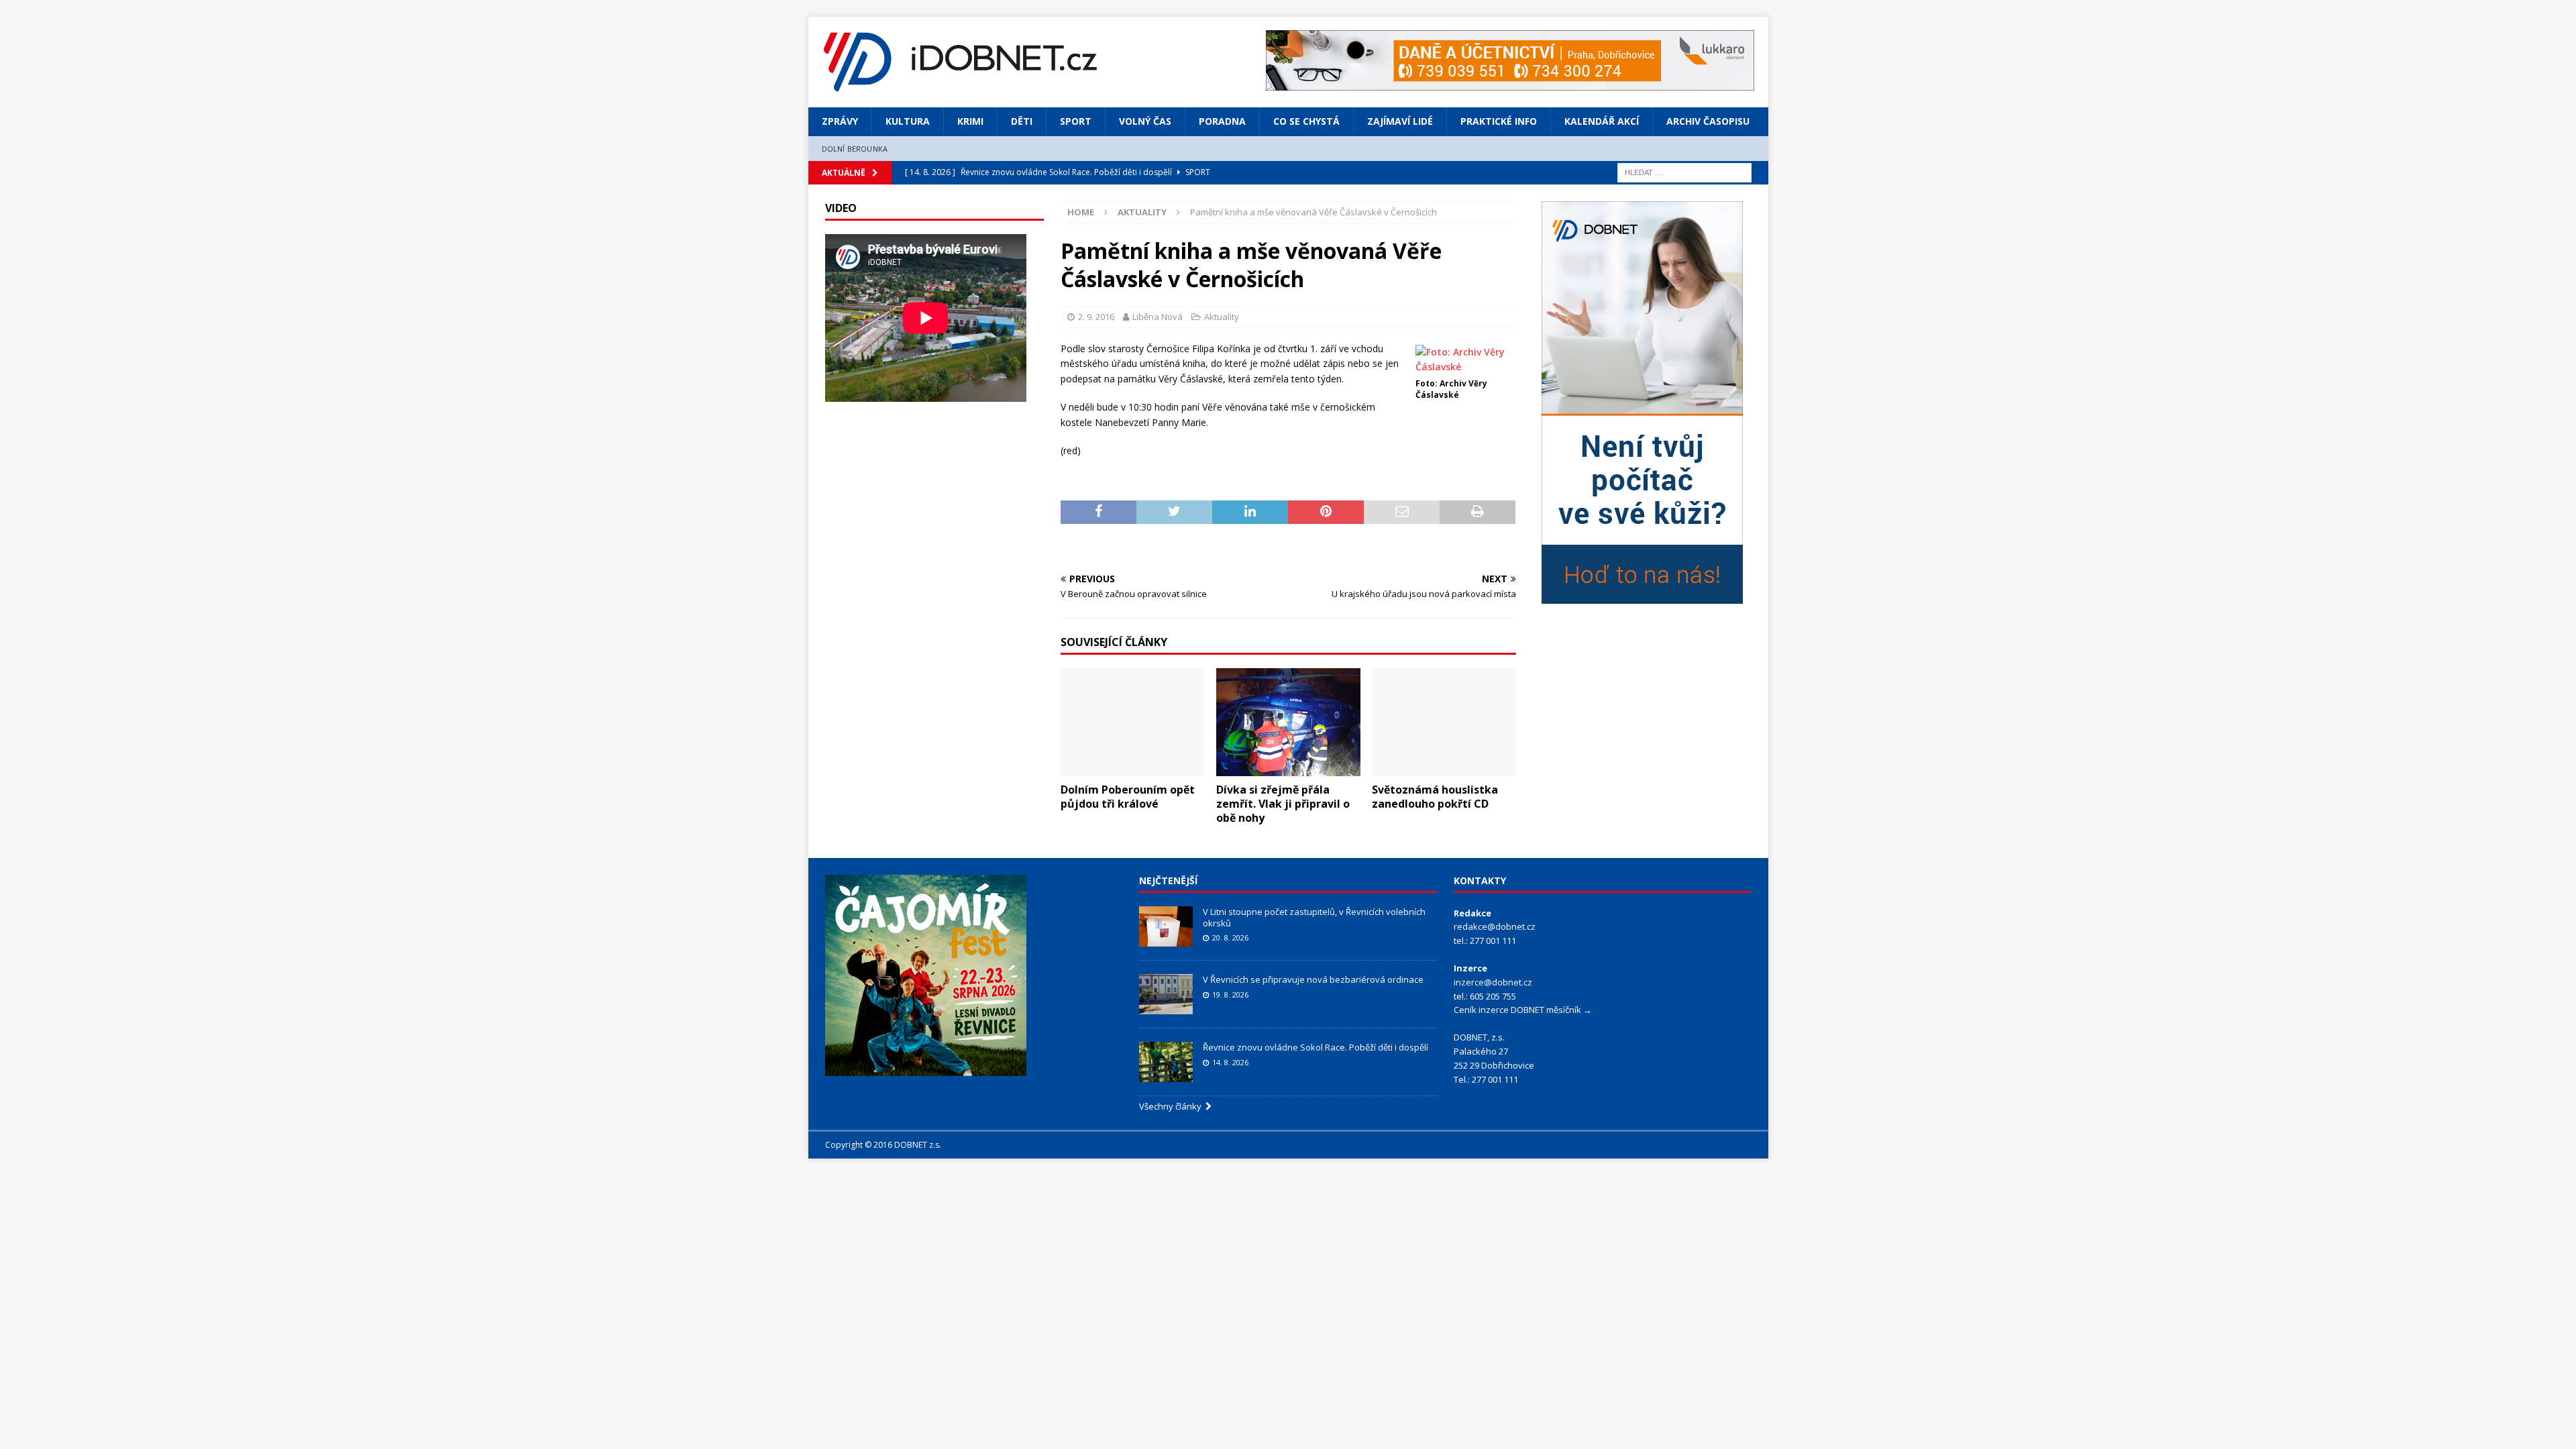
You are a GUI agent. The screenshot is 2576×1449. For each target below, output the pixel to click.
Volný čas (1145, 121)
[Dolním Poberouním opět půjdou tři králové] (1133, 722)
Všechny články (1172, 1106)
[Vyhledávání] (1684, 171)
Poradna (1222, 121)
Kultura (908, 121)
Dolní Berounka (855, 149)
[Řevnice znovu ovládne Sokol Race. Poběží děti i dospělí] (1166, 1062)
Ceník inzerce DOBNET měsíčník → (1523, 1010)
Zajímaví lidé (1400, 121)
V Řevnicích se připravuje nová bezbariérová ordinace (1313, 979)
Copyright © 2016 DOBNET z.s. (883, 1145)
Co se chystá (1306, 121)
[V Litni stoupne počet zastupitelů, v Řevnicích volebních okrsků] (1166, 926)
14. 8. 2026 (1230, 1062)
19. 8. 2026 (1230, 995)
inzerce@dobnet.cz (1493, 982)
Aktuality (1222, 317)
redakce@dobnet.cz (1495, 926)
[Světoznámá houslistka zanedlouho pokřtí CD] (1444, 722)
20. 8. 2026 (1230, 937)
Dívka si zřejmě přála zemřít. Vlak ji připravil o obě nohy (1283, 804)
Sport (1076, 121)
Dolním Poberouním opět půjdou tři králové (1128, 797)
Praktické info (1499, 121)
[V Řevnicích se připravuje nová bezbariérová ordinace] (1166, 994)
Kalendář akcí (1602, 121)
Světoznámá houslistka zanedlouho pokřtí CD (1435, 797)
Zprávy (840, 121)
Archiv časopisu (1708, 121)
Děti (1022, 121)
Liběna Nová (1158, 317)
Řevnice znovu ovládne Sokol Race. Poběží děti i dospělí (1316, 1047)
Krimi (970, 121)
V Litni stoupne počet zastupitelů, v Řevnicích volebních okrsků (1314, 917)
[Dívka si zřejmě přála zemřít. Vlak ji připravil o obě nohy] (1288, 722)
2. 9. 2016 (1096, 317)
